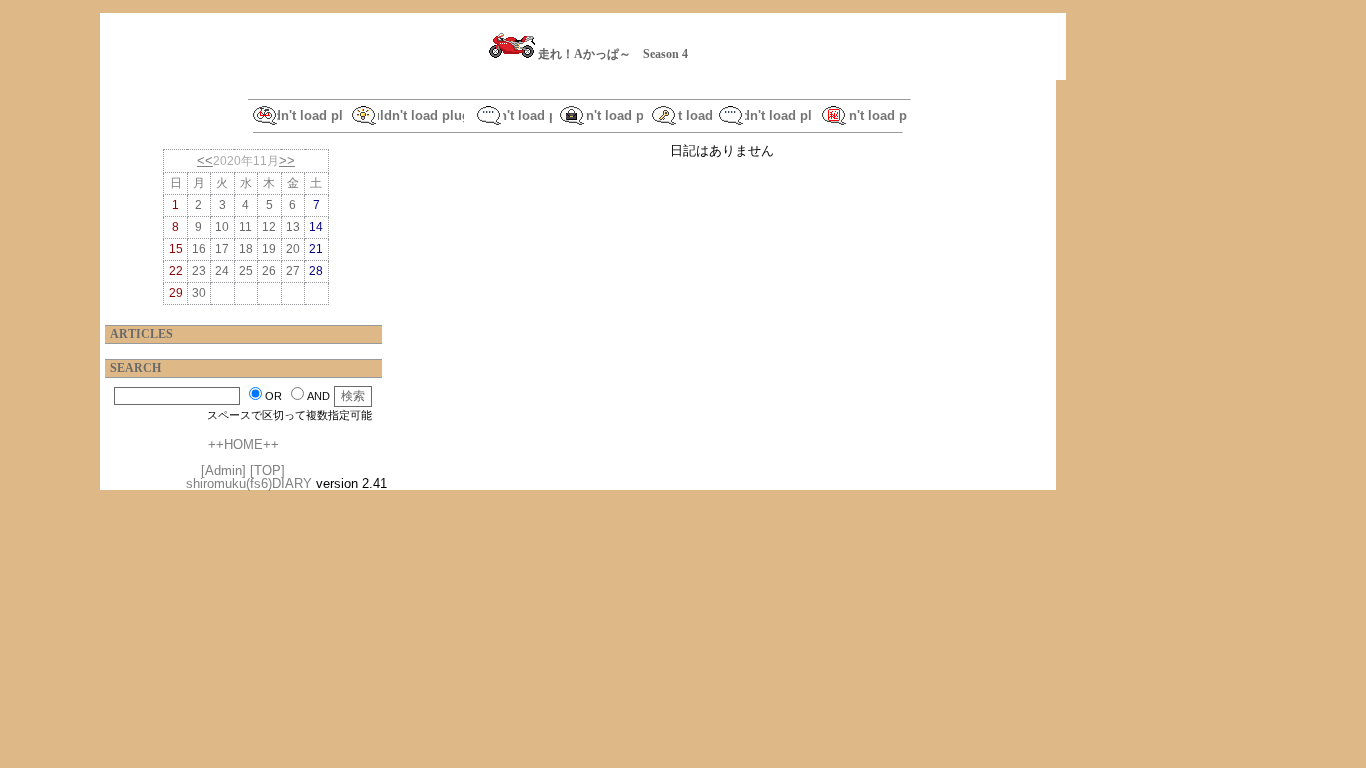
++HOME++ (243, 444)
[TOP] (267, 470)
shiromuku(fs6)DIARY (249, 483)
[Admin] (223, 470)
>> (287, 160)
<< (205, 160)
